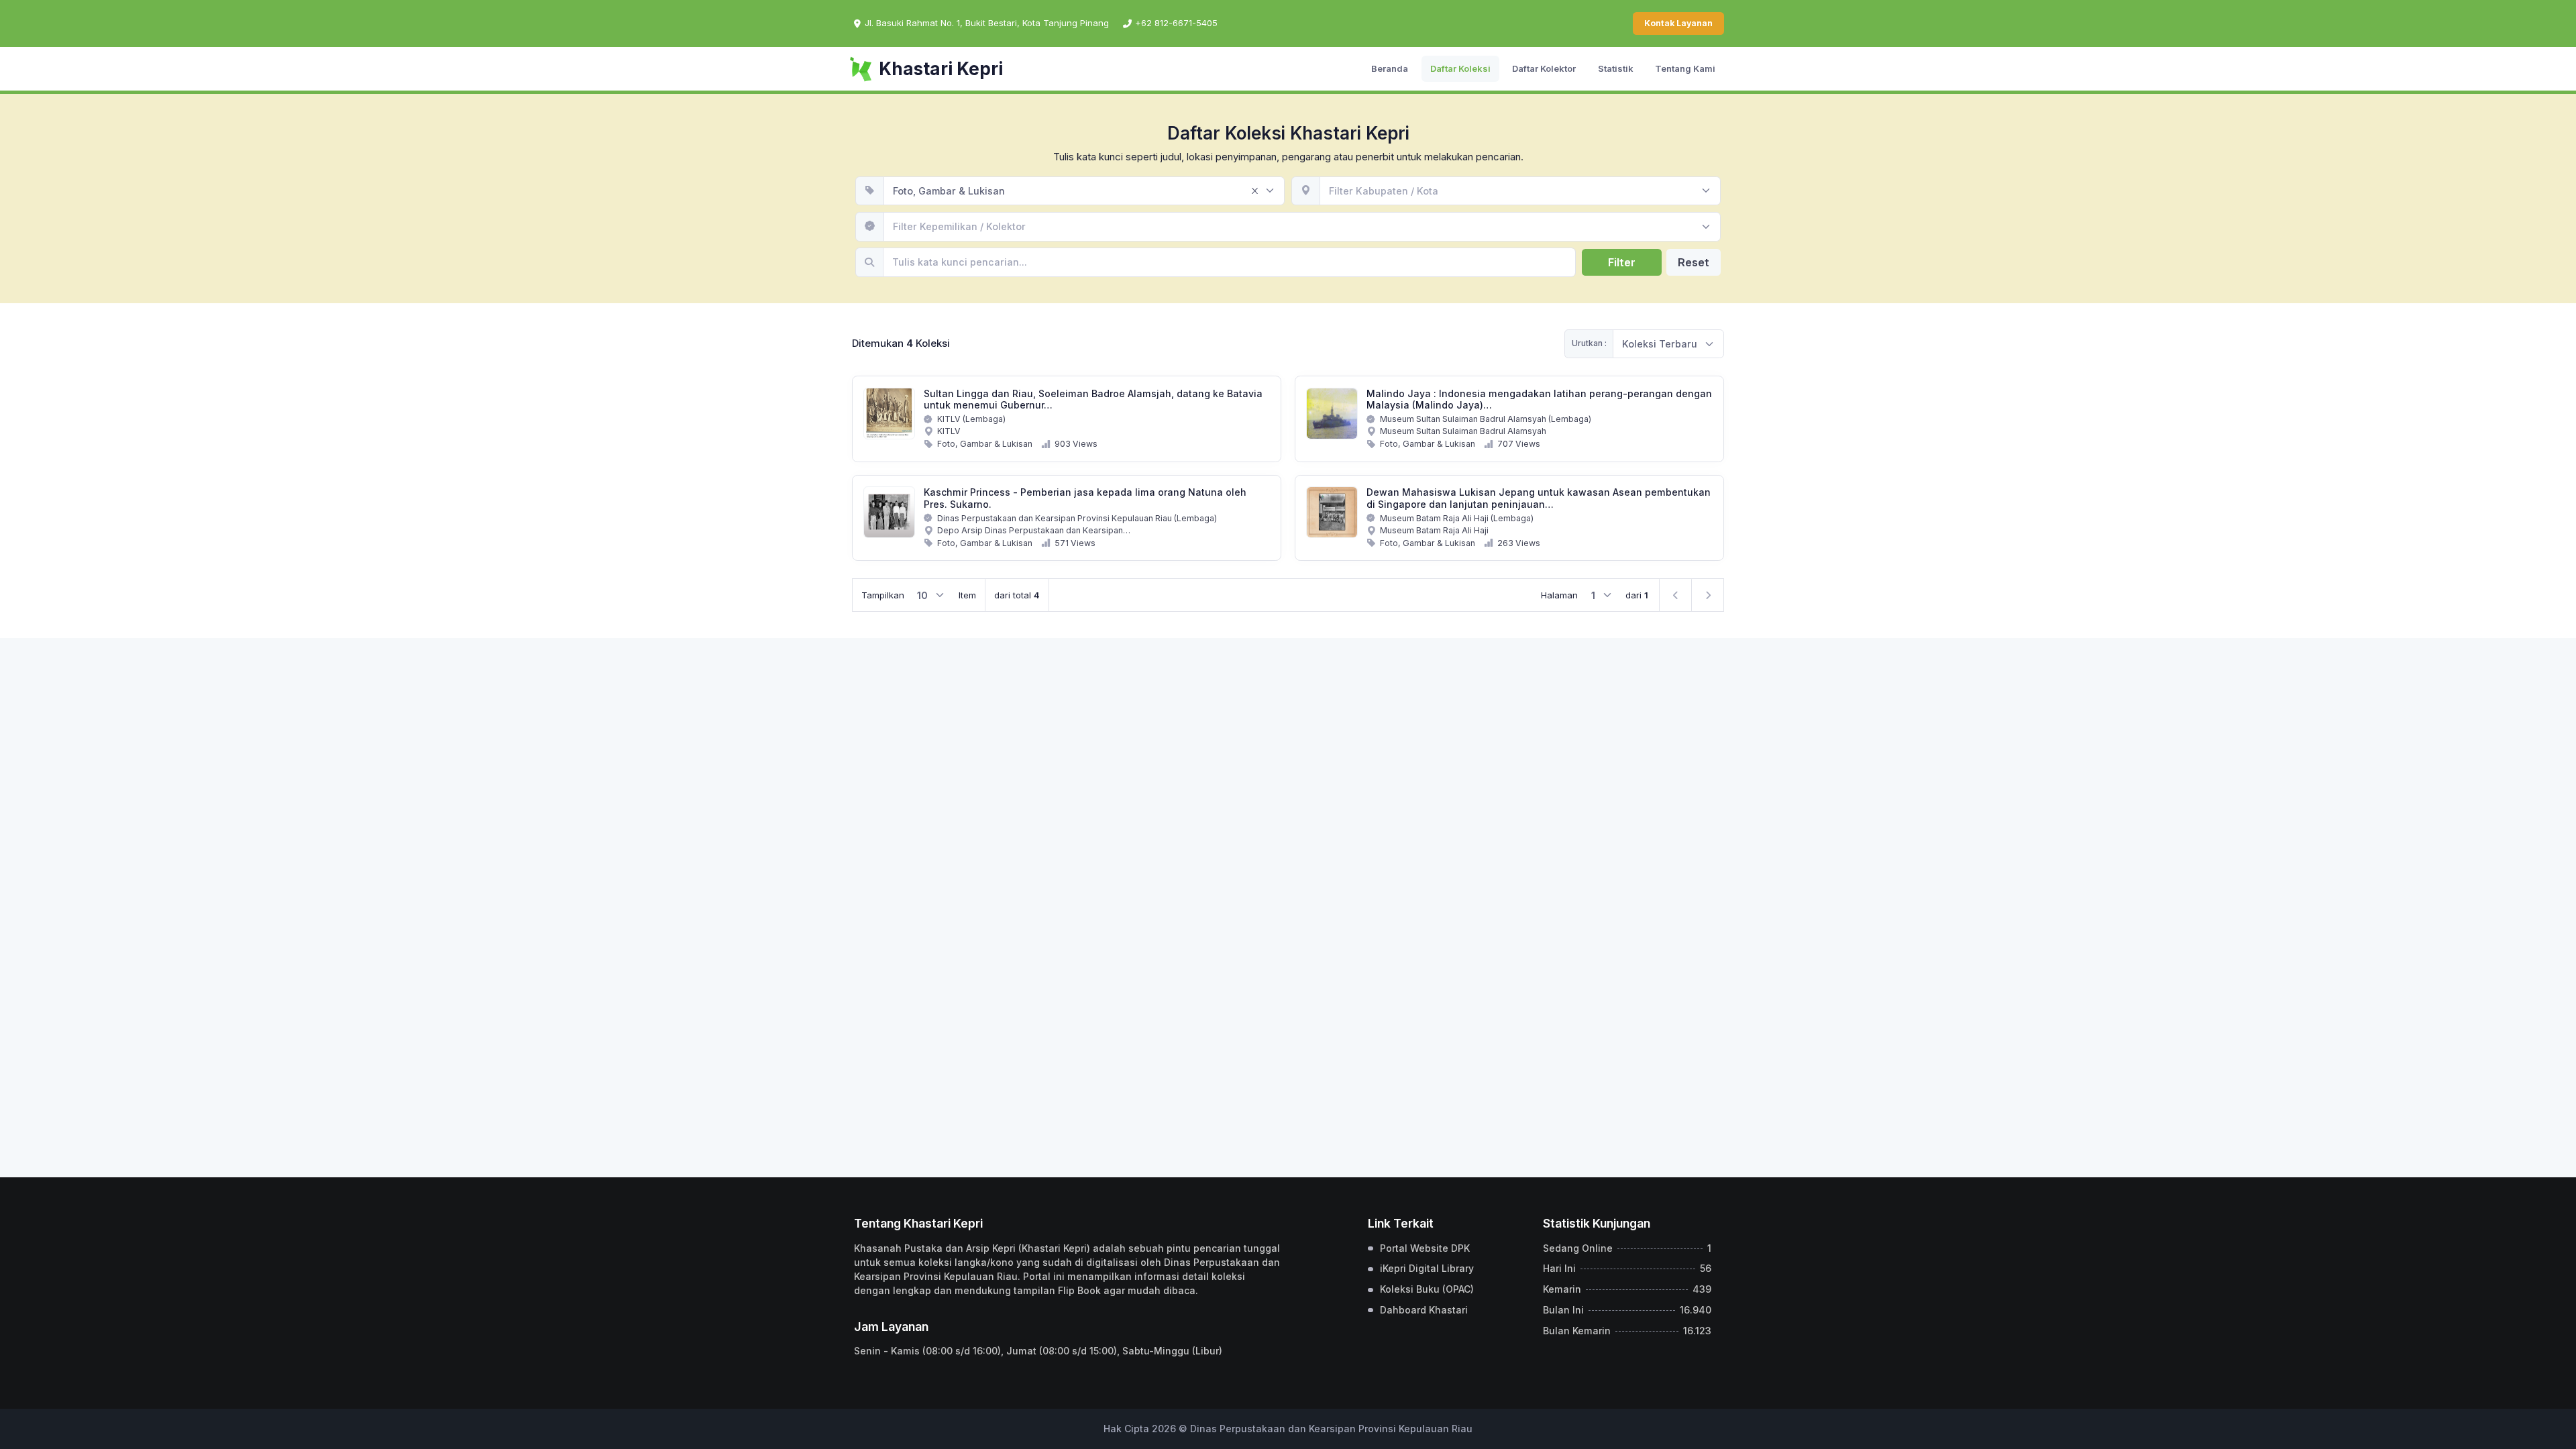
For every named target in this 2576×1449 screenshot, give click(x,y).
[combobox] (1084, 191)
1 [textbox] (1593, 595)
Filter (1622, 262)
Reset (1694, 262)
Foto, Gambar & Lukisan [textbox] (949, 191)
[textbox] (1384, 191)
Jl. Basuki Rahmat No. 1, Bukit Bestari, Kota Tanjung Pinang (987, 23)
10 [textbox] (922, 595)
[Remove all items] (1254, 191)
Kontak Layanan (1678, 23)
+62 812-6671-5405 (1176, 23)
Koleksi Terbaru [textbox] (1660, 344)
